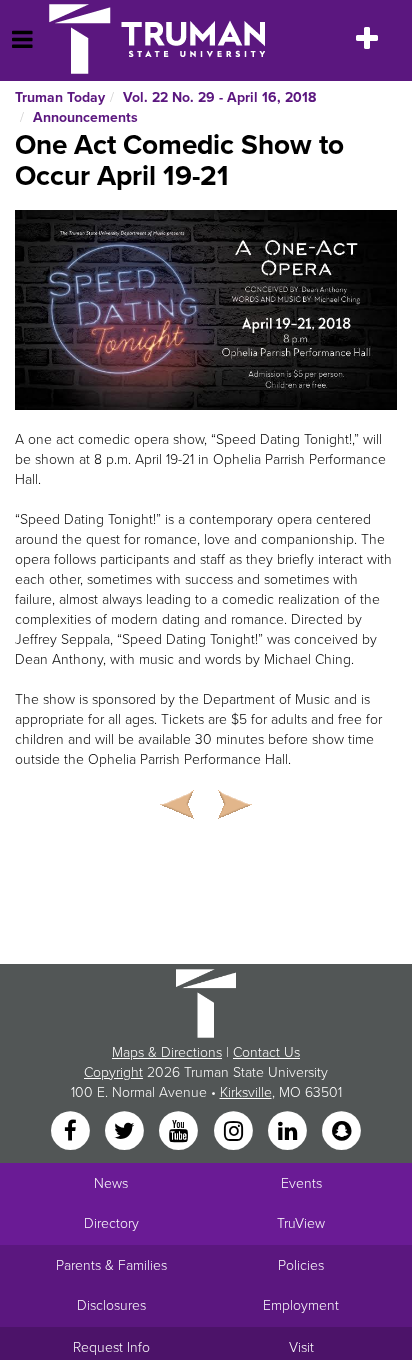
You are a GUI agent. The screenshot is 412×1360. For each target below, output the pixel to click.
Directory (111, 1223)
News (111, 1183)
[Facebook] (72, 1131)
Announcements (85, 117)
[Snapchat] (342, 1131)
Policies (301, 1265)
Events (301, 1183)
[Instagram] (235, 1131)
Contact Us (266, 1052)
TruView (301, 1223)
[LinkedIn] (289, 1131)
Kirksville (246, 1092)
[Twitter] (126, 1131)
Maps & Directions (167, 1052)
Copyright (113, 1072)
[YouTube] (181, 1131)
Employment (301, 1305)
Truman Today (60, 97)
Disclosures (111, 1305)
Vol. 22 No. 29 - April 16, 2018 (219, 97)
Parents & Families (111, 1265)
